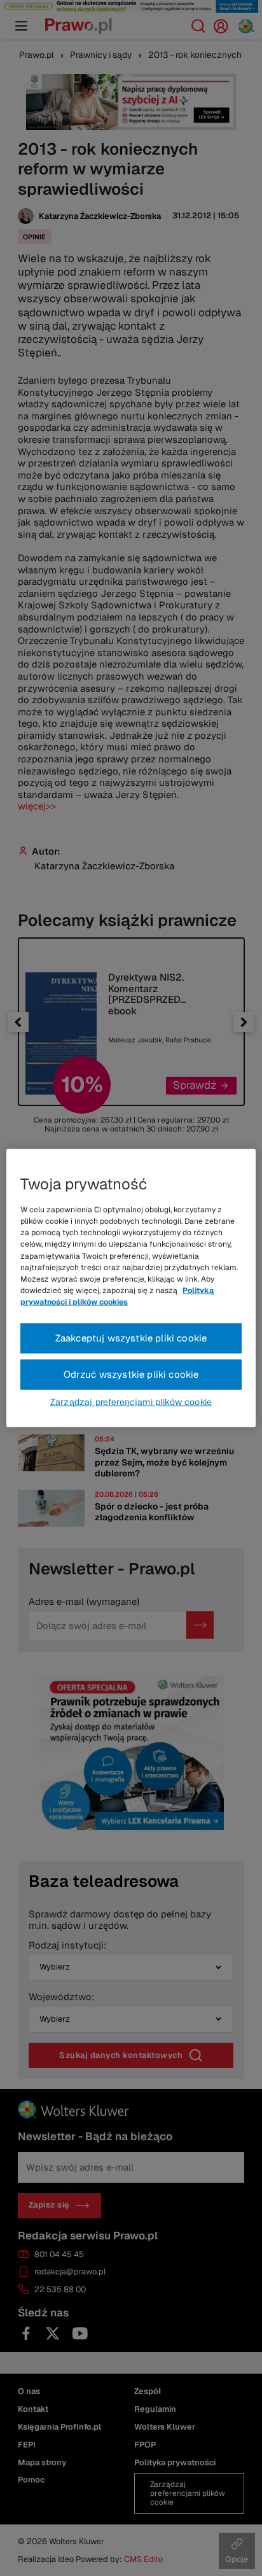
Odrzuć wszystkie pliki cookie (131, 1374)
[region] (131, 1288)
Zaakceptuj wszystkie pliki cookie (131, 1338)
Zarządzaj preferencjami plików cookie (131, 1401)
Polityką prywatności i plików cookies (117, 1296)
